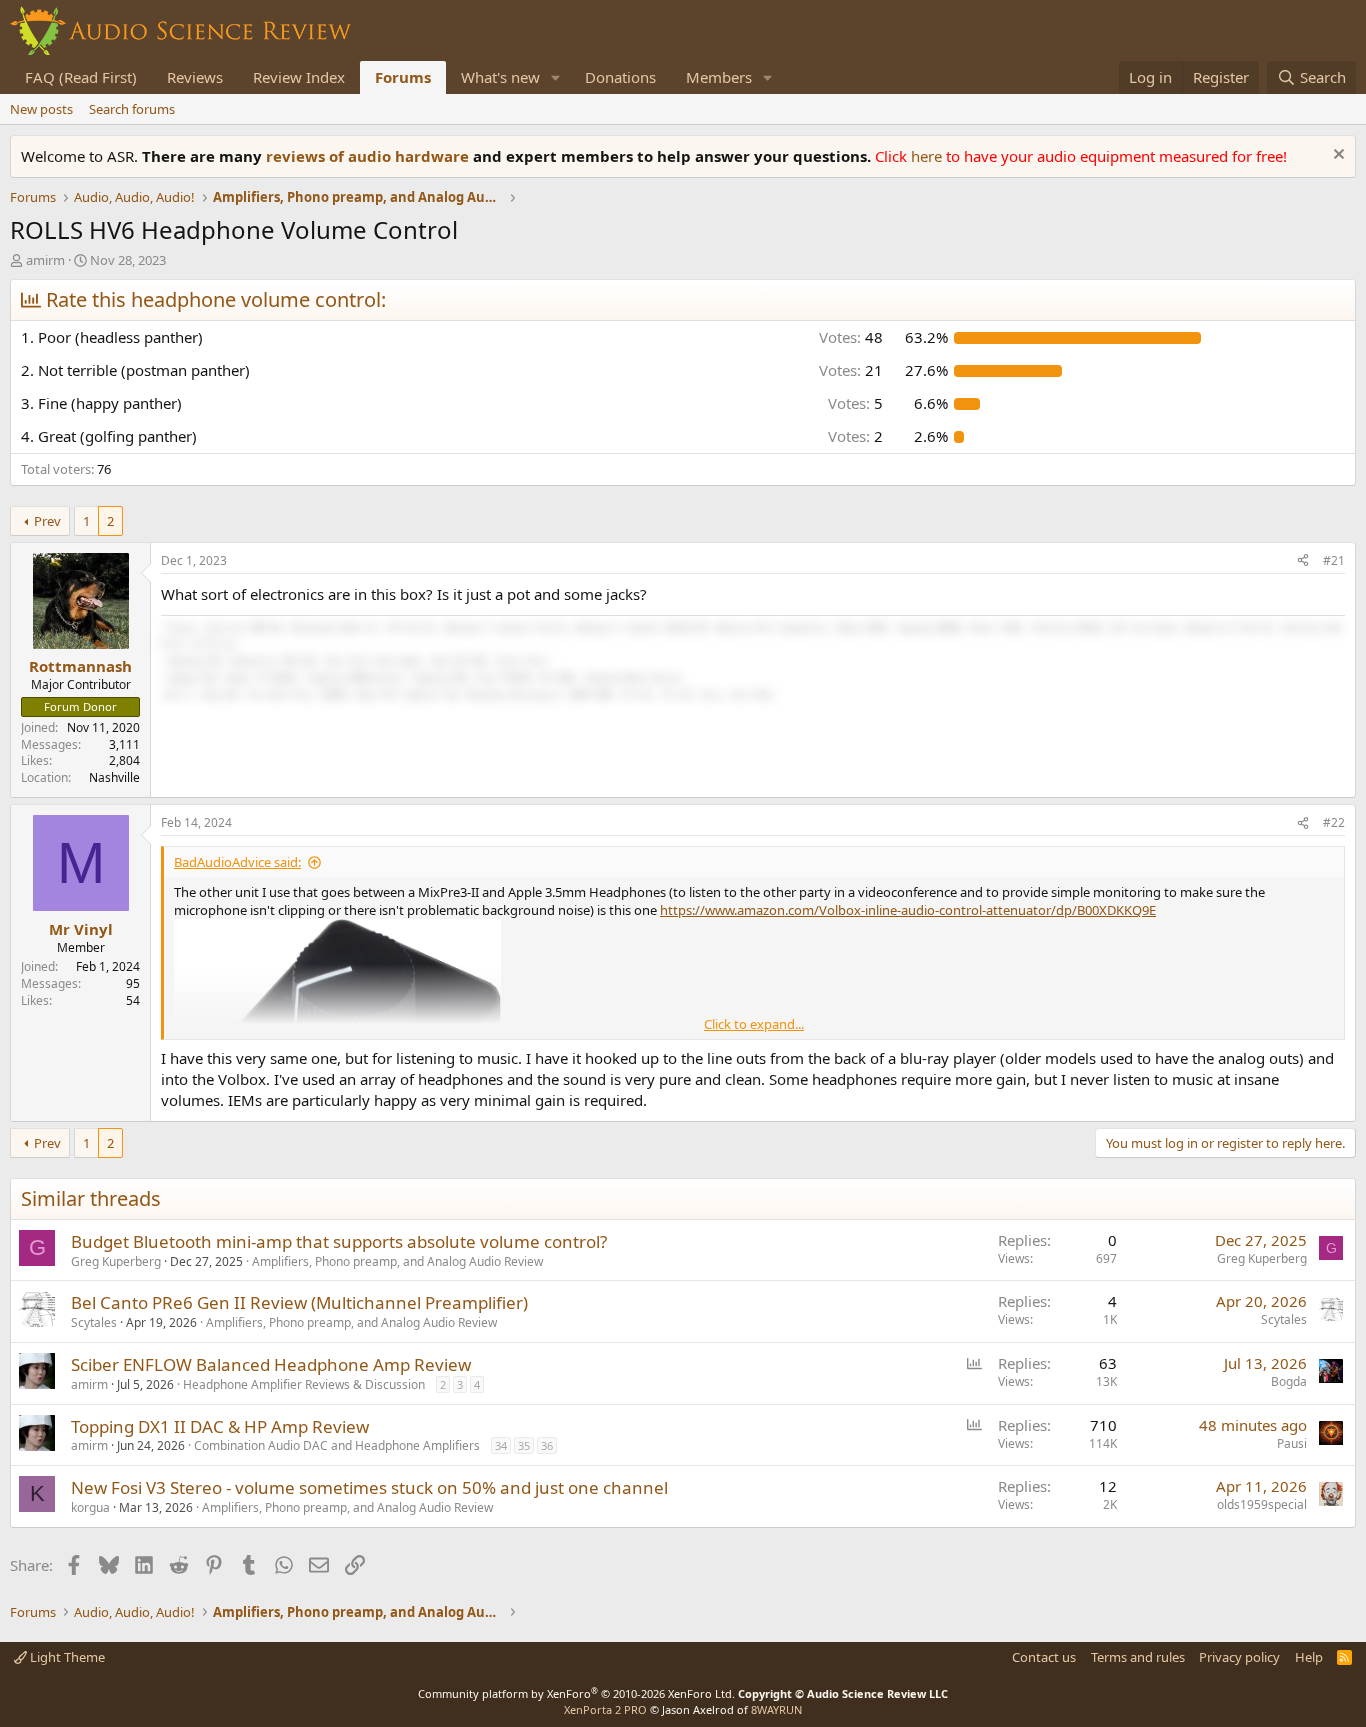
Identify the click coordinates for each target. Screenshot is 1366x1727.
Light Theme (66, 1657)
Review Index (299, 77)
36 (547, 1445)
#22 (1334, 822)
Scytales (94, 1322)
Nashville (114, 777)
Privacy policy (1239, 1657)
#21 (1334, 560)
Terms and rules (1138, 1657)
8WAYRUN (776, 1709)
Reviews (195, 77)
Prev (47, 521)
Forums (403, 77)
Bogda (1289, 1381)
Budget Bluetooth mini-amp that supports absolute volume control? (339, 1241)
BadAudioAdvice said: (237, 862)
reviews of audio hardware (369, 156)
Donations (620, 77)
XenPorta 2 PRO (605, 1709)
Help (1309, 1657)
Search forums (132, 109)
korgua (90, 1507)
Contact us (1044, 1657)
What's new (500, 77)
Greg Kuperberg (116, 1261)
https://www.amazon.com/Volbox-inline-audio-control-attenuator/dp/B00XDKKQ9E (908, 910)
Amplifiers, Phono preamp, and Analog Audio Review (397, 1261)
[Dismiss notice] (1336, 156)
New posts (41, 109)
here (928, 156)
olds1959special (1262, 1504)
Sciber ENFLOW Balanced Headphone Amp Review (271, 1364)
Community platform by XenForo (576, 1693)
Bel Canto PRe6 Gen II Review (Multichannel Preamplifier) (299, 1302)
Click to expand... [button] (754, 1024)
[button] (556, 77)
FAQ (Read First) (81, 77)
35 (524, 1445)
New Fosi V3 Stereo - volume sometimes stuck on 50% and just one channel (369, 1487)
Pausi (1292, 1443)
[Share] (1303, 561)
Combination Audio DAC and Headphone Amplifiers (337, 1445)
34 (501, 1445)
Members (719, 77)
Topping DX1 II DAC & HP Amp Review (220, 1426)
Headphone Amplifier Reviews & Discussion (304, 1384)
